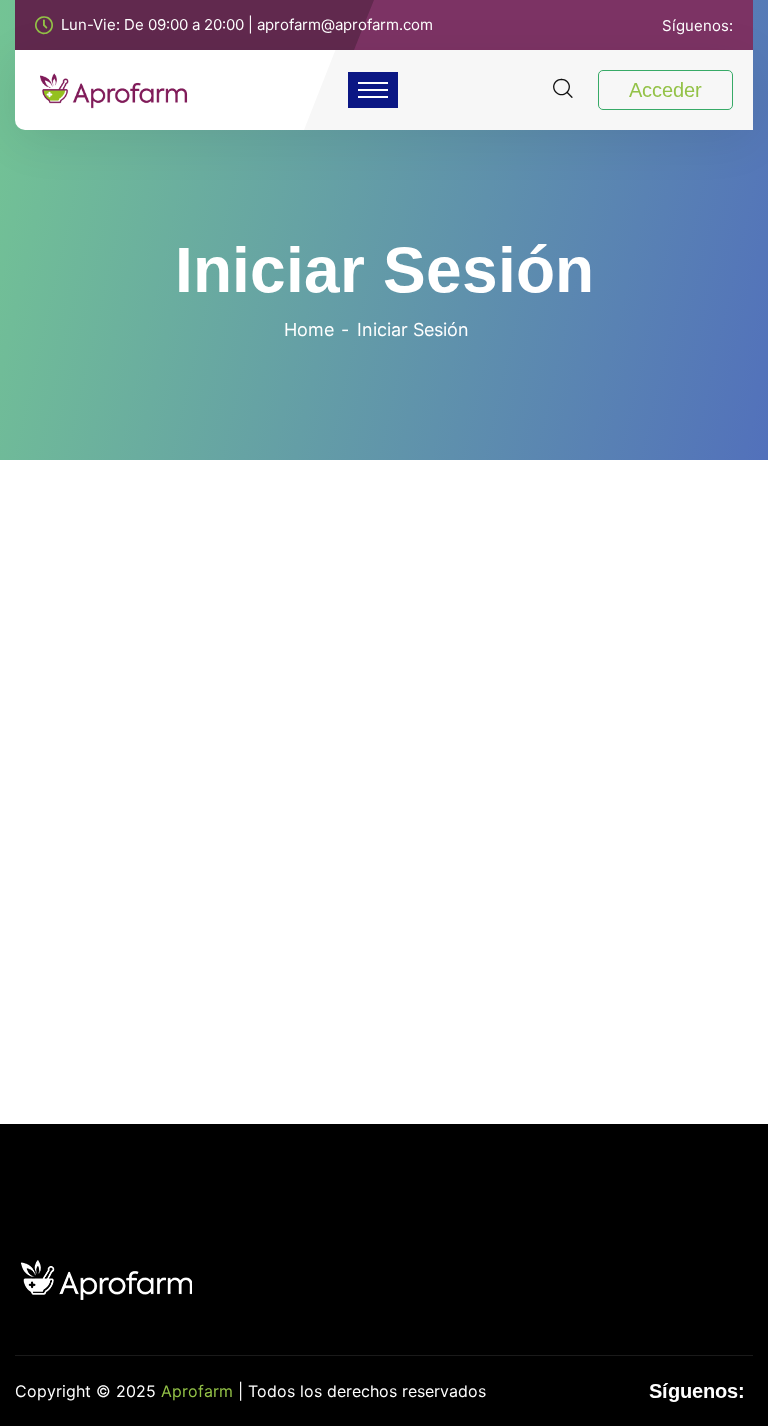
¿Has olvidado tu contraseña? (384, 902)
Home (309, 329)
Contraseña (234, 696)
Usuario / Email (246, 607)
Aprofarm (197, 1391)
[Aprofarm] (113, 88)
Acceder (665, 90)
